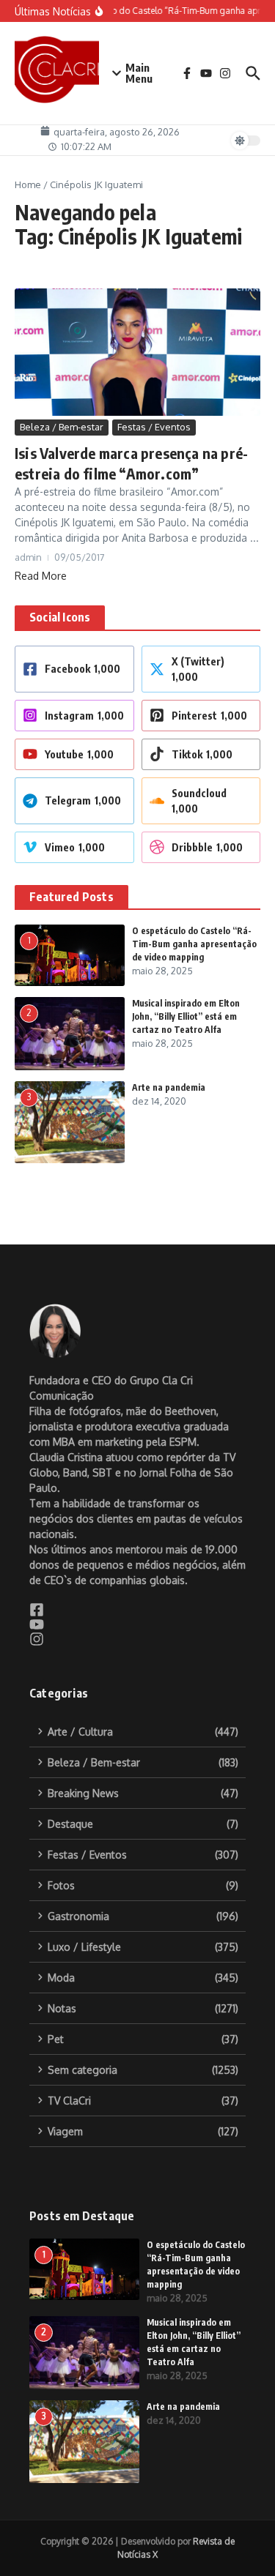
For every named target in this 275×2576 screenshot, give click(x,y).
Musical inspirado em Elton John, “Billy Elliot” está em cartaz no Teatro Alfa (186, 1016)
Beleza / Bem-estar (62, 427)
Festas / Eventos (154, 427)
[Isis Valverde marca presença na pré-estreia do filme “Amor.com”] (137, 352)
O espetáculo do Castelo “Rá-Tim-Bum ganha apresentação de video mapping (194, 944)
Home (28, 184)
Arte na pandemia (169, 1087)
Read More (41, 576)
